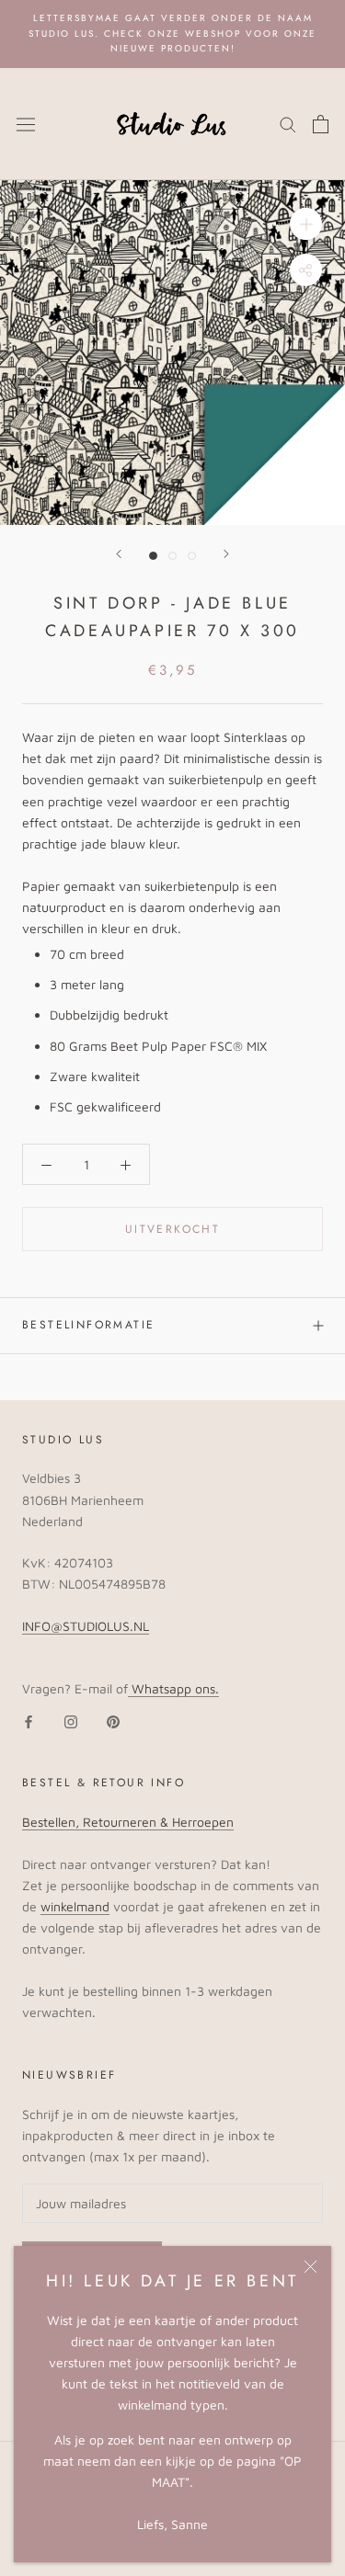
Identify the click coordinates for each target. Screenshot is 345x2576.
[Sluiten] (310, 2267)
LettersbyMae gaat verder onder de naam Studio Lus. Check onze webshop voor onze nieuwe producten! (172, 33)
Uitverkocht (172, 1229)
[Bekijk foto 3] (192, 556)
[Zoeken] (288, 124)
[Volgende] (226, 554)
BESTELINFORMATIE (88, 1325)
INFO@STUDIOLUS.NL (86, 1626)
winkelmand (75, 1906)
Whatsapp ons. (173, 1688)
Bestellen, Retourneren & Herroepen (128, 1822)
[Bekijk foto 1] (153, 556)
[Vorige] (119, 554)
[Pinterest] (113, 1720)
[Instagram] (71, 1720)
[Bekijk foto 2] (172, 556)
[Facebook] (29, 1720)
